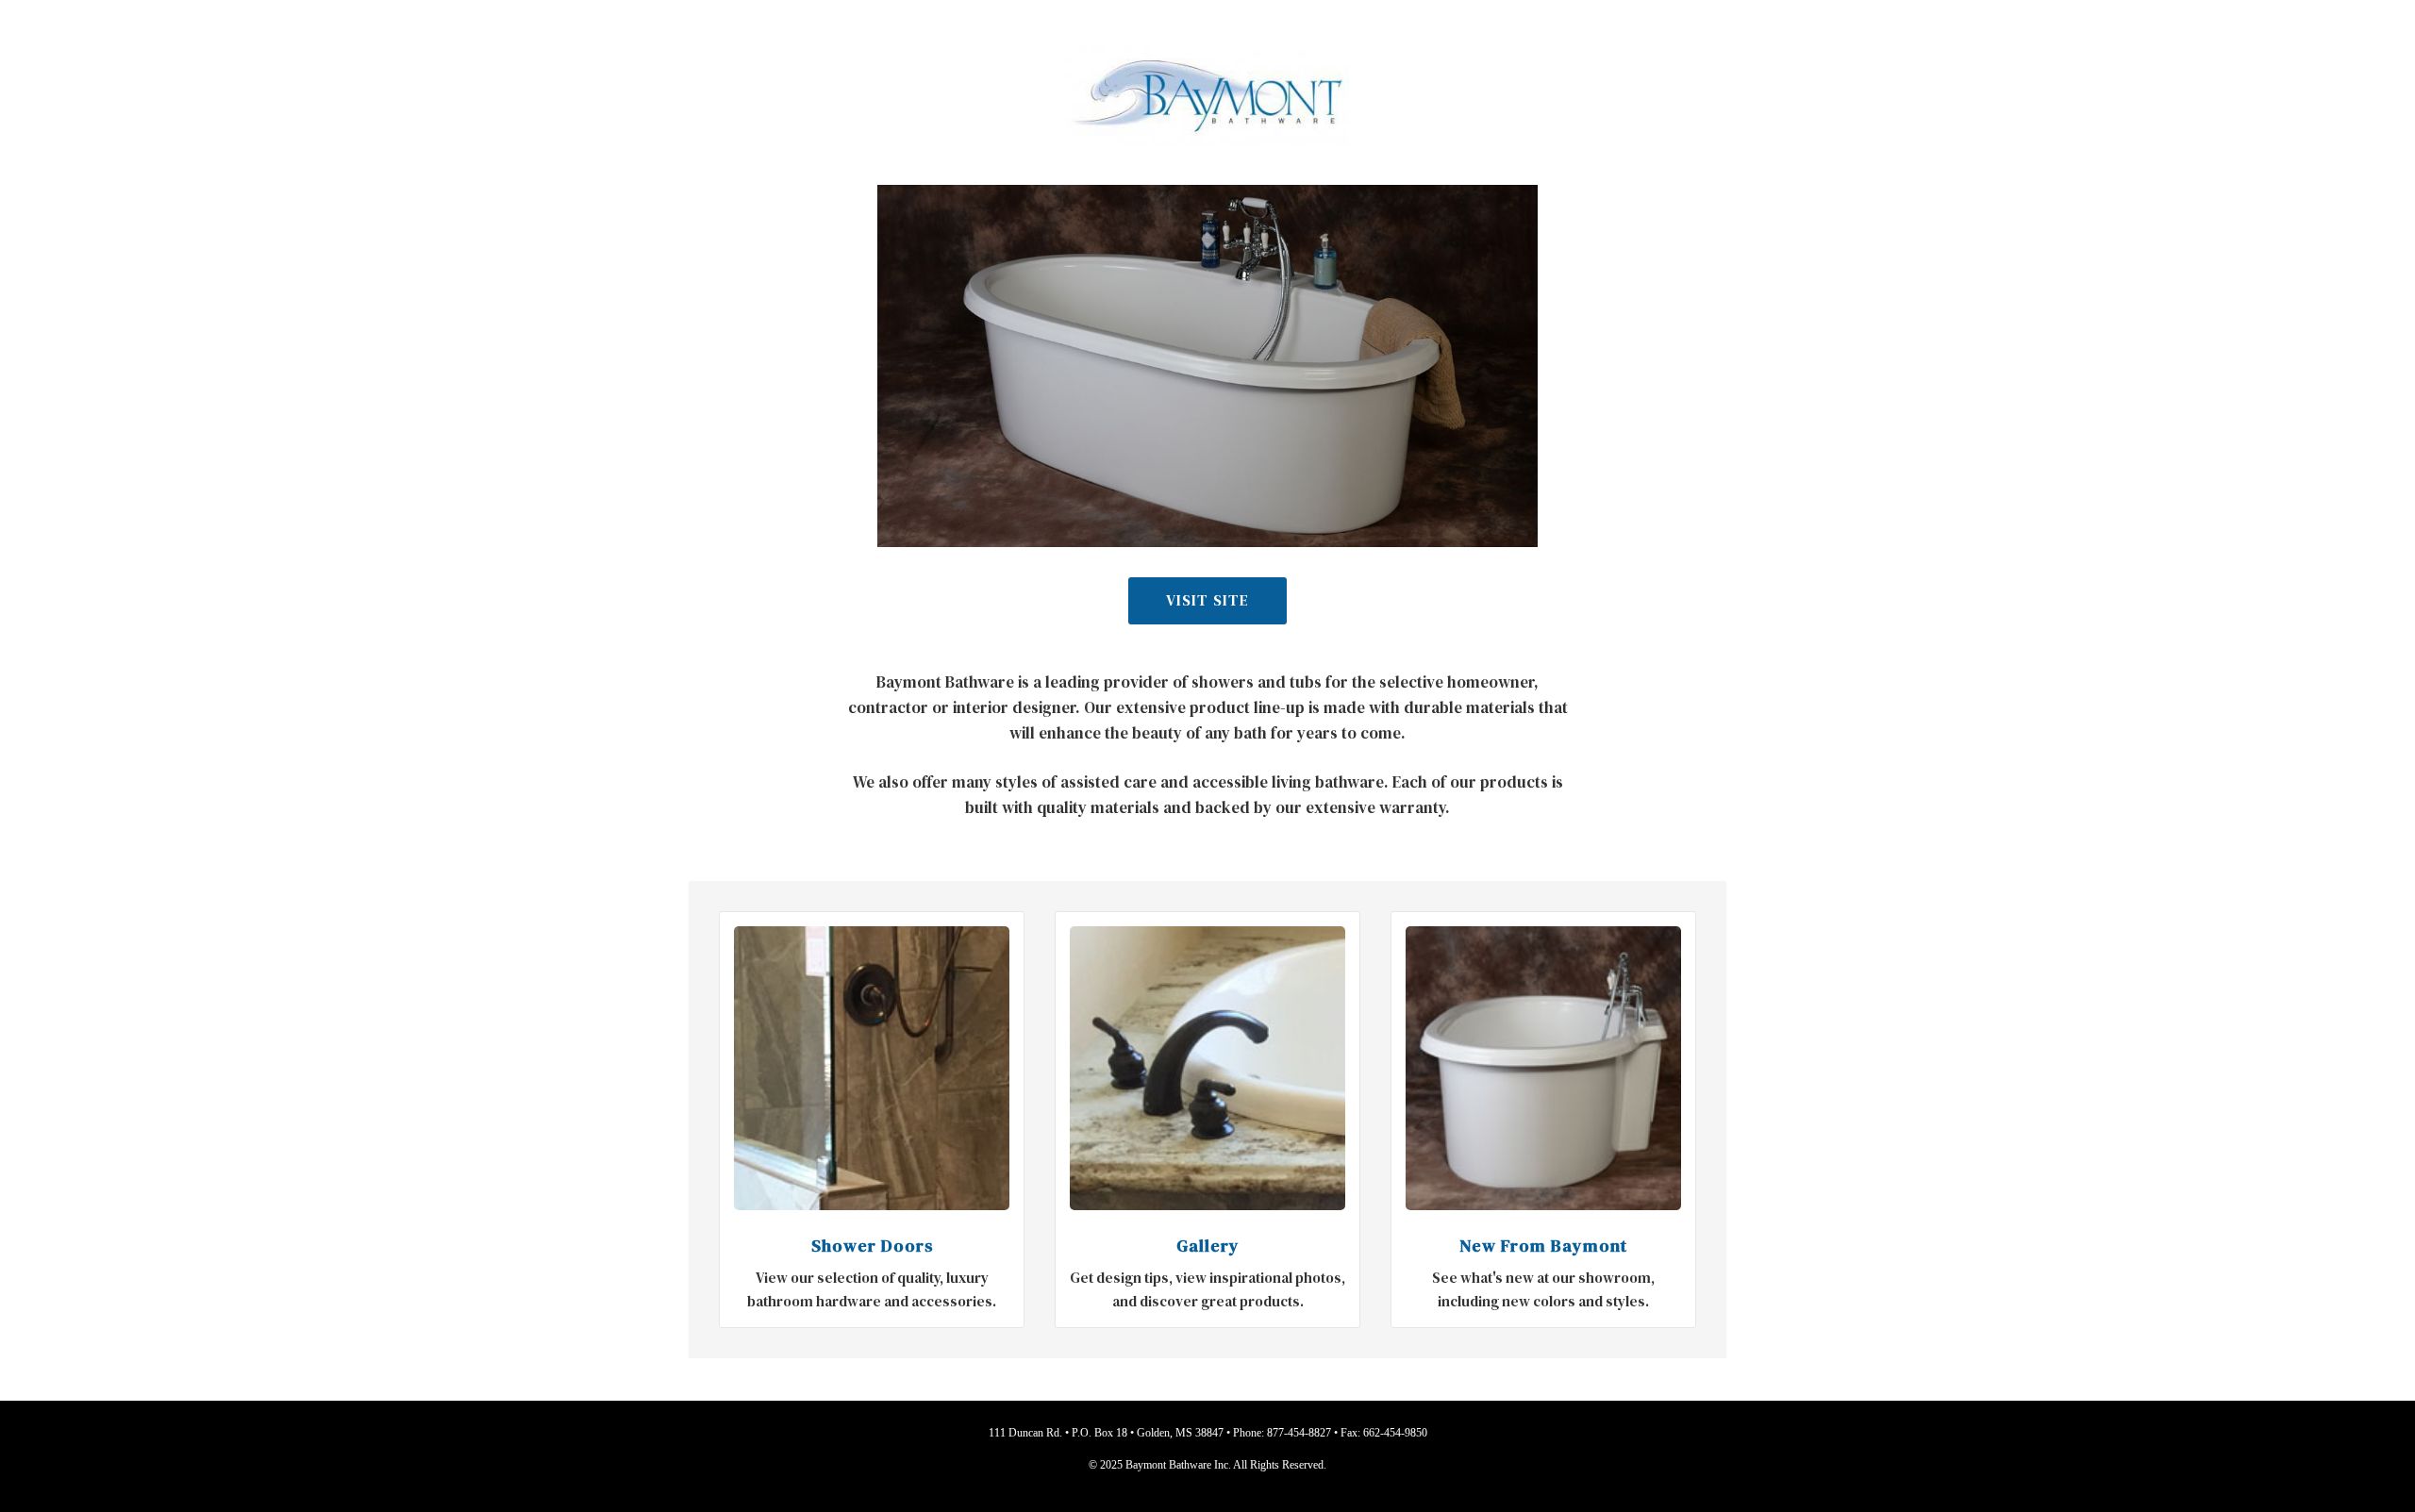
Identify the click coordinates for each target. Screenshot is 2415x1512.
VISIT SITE (1207, 600)
